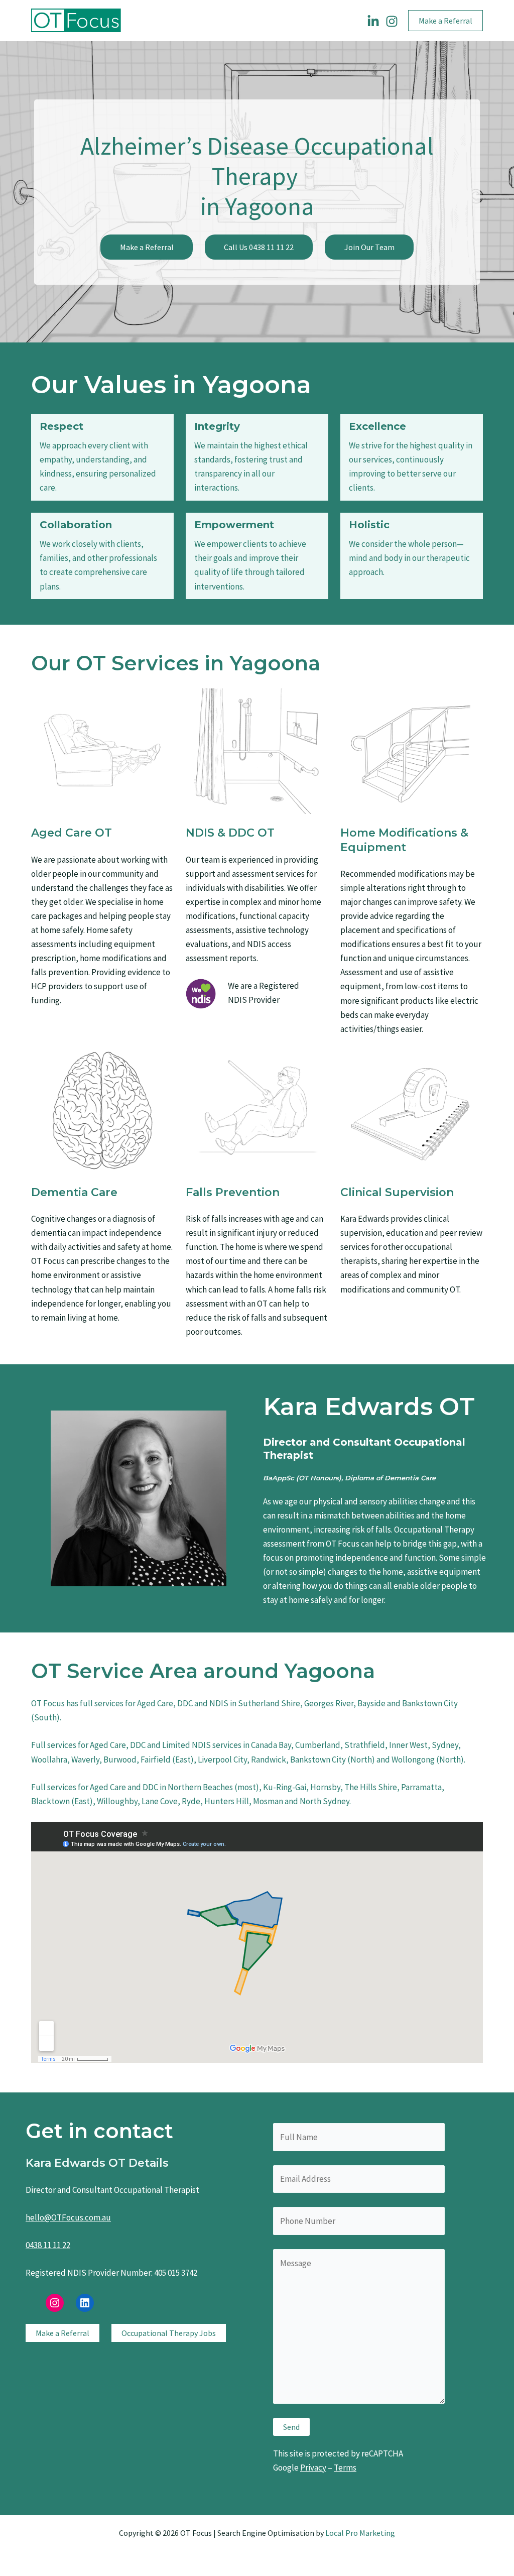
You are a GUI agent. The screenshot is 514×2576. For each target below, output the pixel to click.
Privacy (313, 2468)
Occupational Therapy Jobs (169, 2333)
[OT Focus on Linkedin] (373, 21)
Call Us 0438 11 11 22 (259, 247)
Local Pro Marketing (360, 2533)
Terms (345, 2468)
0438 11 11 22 (48, 2245)
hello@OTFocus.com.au (68, 2217)
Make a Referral (147, 247)
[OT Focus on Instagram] (392, 21)
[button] (445, 21)
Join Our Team (369, 247)
